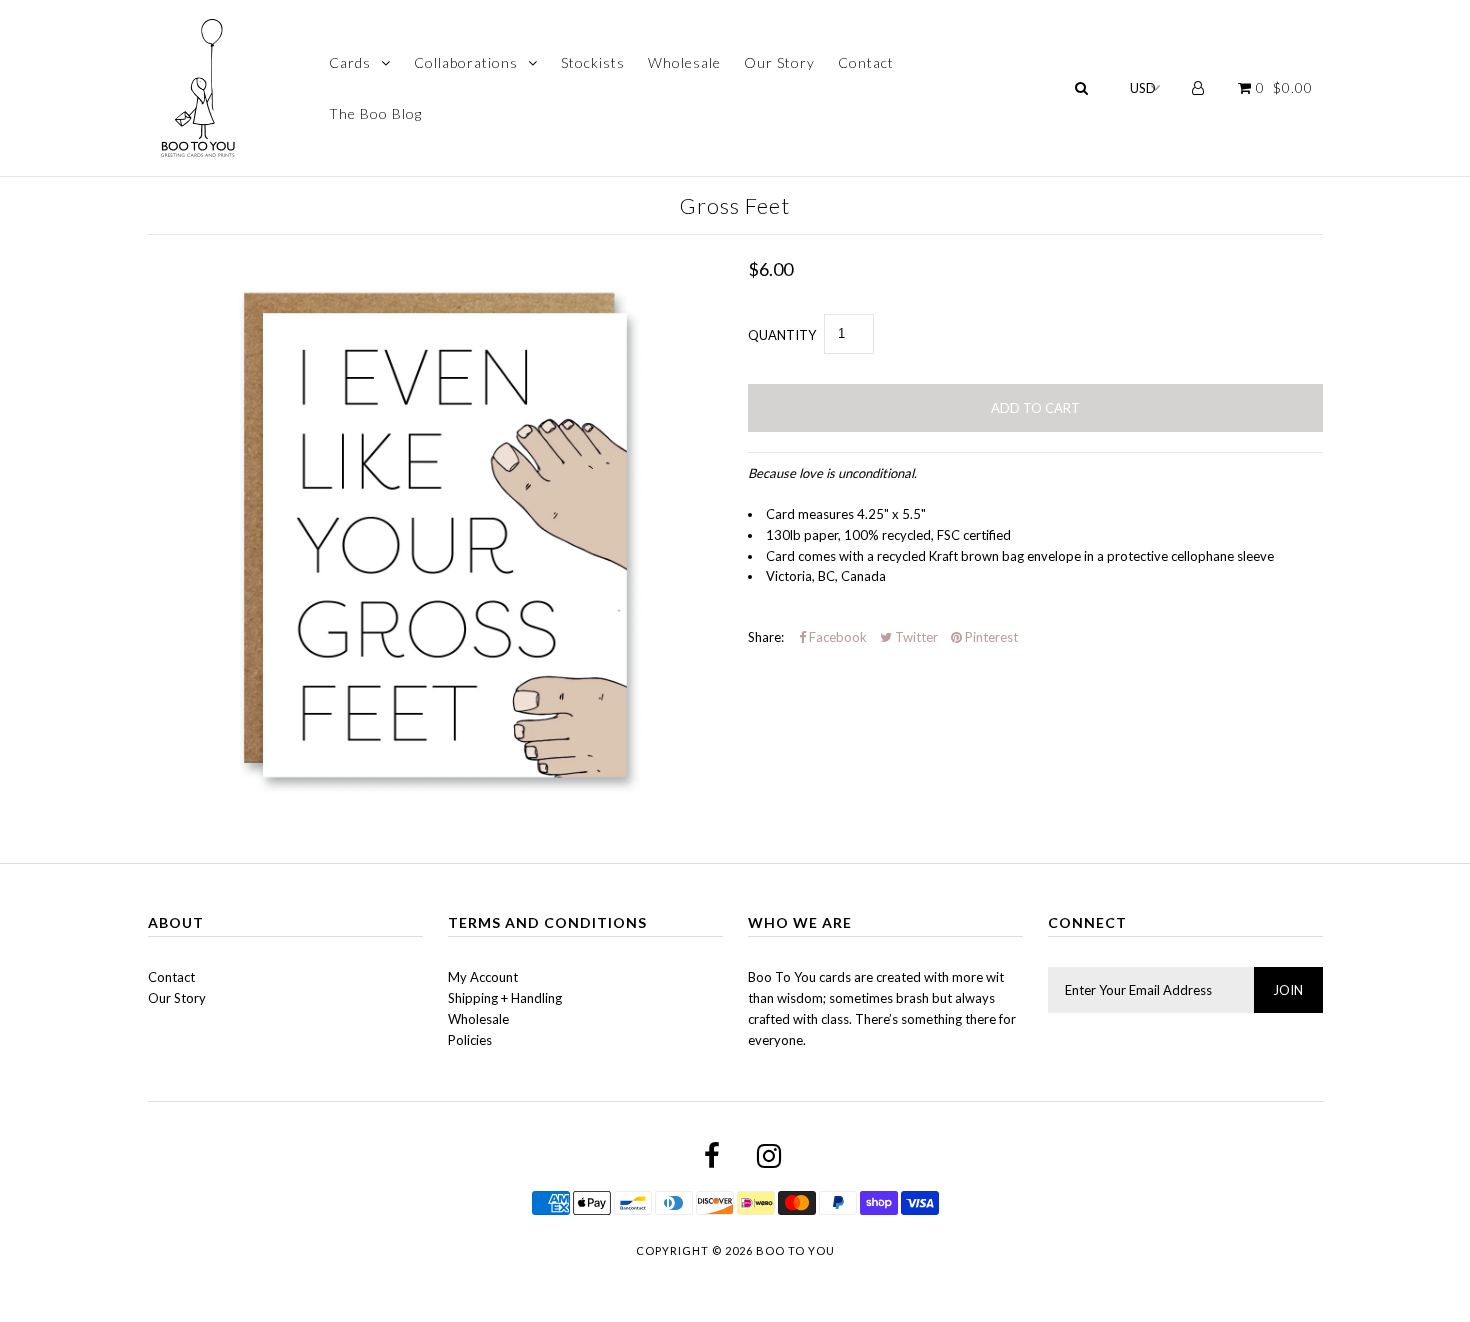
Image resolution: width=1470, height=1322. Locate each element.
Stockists (593, 62)
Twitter (915, 637)
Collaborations (466, 62)
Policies (470, 1040)
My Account (483, 977)
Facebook (836, 637)
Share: (766, 637)
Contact (866, 62)
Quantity (782, 335)
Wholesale (684, 62)
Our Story (779, 62)
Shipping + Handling (505, 998)
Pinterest (990, 637)
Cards (350, 62)
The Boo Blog (375, 113)
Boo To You (795, 1250)
